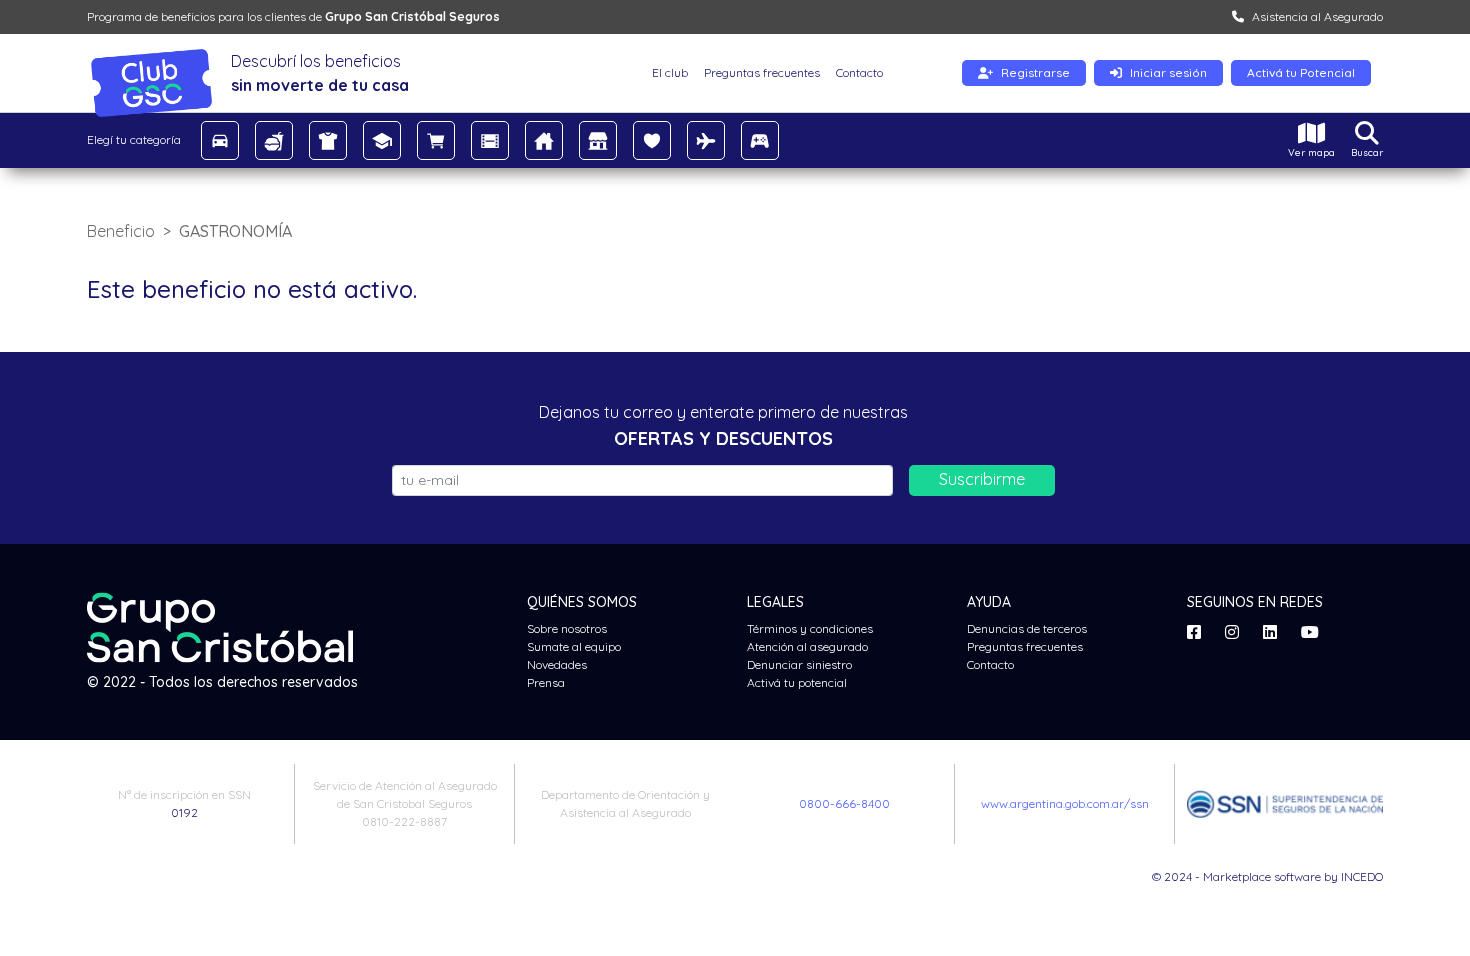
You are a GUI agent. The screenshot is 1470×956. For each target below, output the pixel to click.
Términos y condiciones (810, 628)
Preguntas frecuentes (762, 72)
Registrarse (1035, 72)
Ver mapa (1311, 152)
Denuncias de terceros (1027, 628)
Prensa (546, 682)
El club (670, 72)
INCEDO (1362, 876)
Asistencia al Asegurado (1317, 16)
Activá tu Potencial (1301, 72)
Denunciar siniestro (799, 664)
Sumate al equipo (574, 646)
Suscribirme (982, 479)
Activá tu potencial (797, 682)
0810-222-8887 (404, 821)
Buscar (1367, 152)
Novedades (557, 664)
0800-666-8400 (844, 803)
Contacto (859, 72)
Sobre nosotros (567, 628)
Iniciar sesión (1168, 72)
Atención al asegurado (807, 646)
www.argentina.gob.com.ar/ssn (1065, 803)
